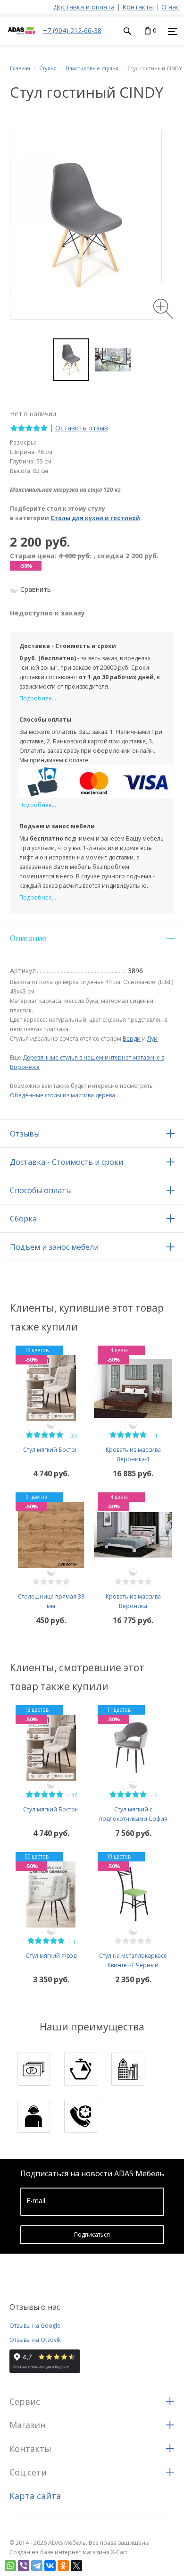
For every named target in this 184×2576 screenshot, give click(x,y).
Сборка (23, 1219)
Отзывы (25, 1134)
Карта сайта (35, 2496)
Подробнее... (38, 698)
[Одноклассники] (63, 2566)
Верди (132, 1039)
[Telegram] (37, 2566)
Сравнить (36, 589)
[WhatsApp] (10, 2566)
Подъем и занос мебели (54, 1247)
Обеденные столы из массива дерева (63, 1095)
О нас (170, 7)
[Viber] (24, 2566)
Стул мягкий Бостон (51, 1450)
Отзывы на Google (35, 2326)
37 (74, 1435)
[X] (76, 2566)
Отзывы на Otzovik (35, 2340)
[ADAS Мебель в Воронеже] (21, 40)
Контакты (138, 7)
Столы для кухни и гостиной (95, 518)
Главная (20, 68)
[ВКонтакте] (50, 2566)
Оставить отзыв (82, 428)
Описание (28, 938)
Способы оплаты (41, 1190)
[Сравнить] (51, 1425)
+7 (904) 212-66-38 (72, 30)
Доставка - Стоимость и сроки (67, 1162)
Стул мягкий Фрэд (51, 1956)
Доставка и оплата (84, 7)
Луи (152, 1039)
